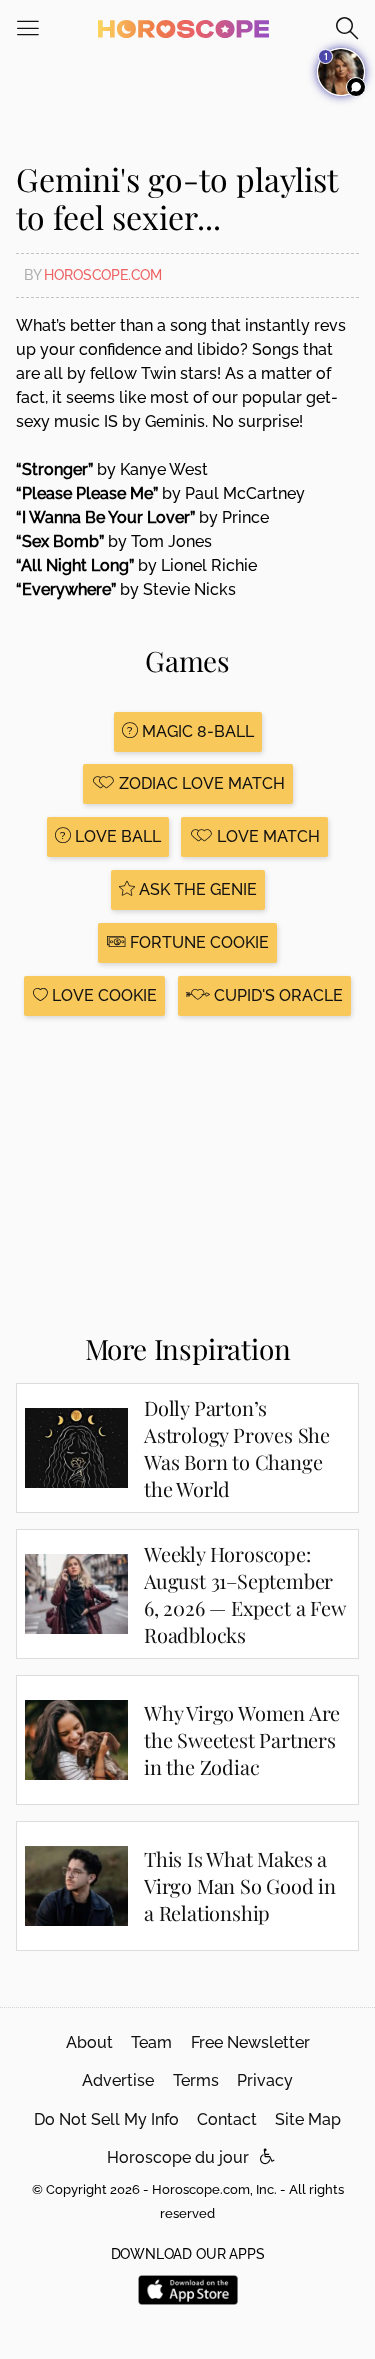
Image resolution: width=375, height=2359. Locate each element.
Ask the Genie (196, 889)
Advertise (118, 2080)
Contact (227, 2119)
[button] (267, 2157)
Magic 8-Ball (196, 731)
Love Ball (116, 836)
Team (151, 2042)
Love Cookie (102, 995)
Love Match (266, 836)
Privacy (265, 2080)
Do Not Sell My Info (106, 2119)
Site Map (308, 2119)
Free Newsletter (250, 2042)
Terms (196, 2080)
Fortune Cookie (197, 942)
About (89, 2042)
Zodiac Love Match (200, 783)
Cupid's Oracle (276, 995)
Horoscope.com (103, 275)
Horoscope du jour (178, 2157)
